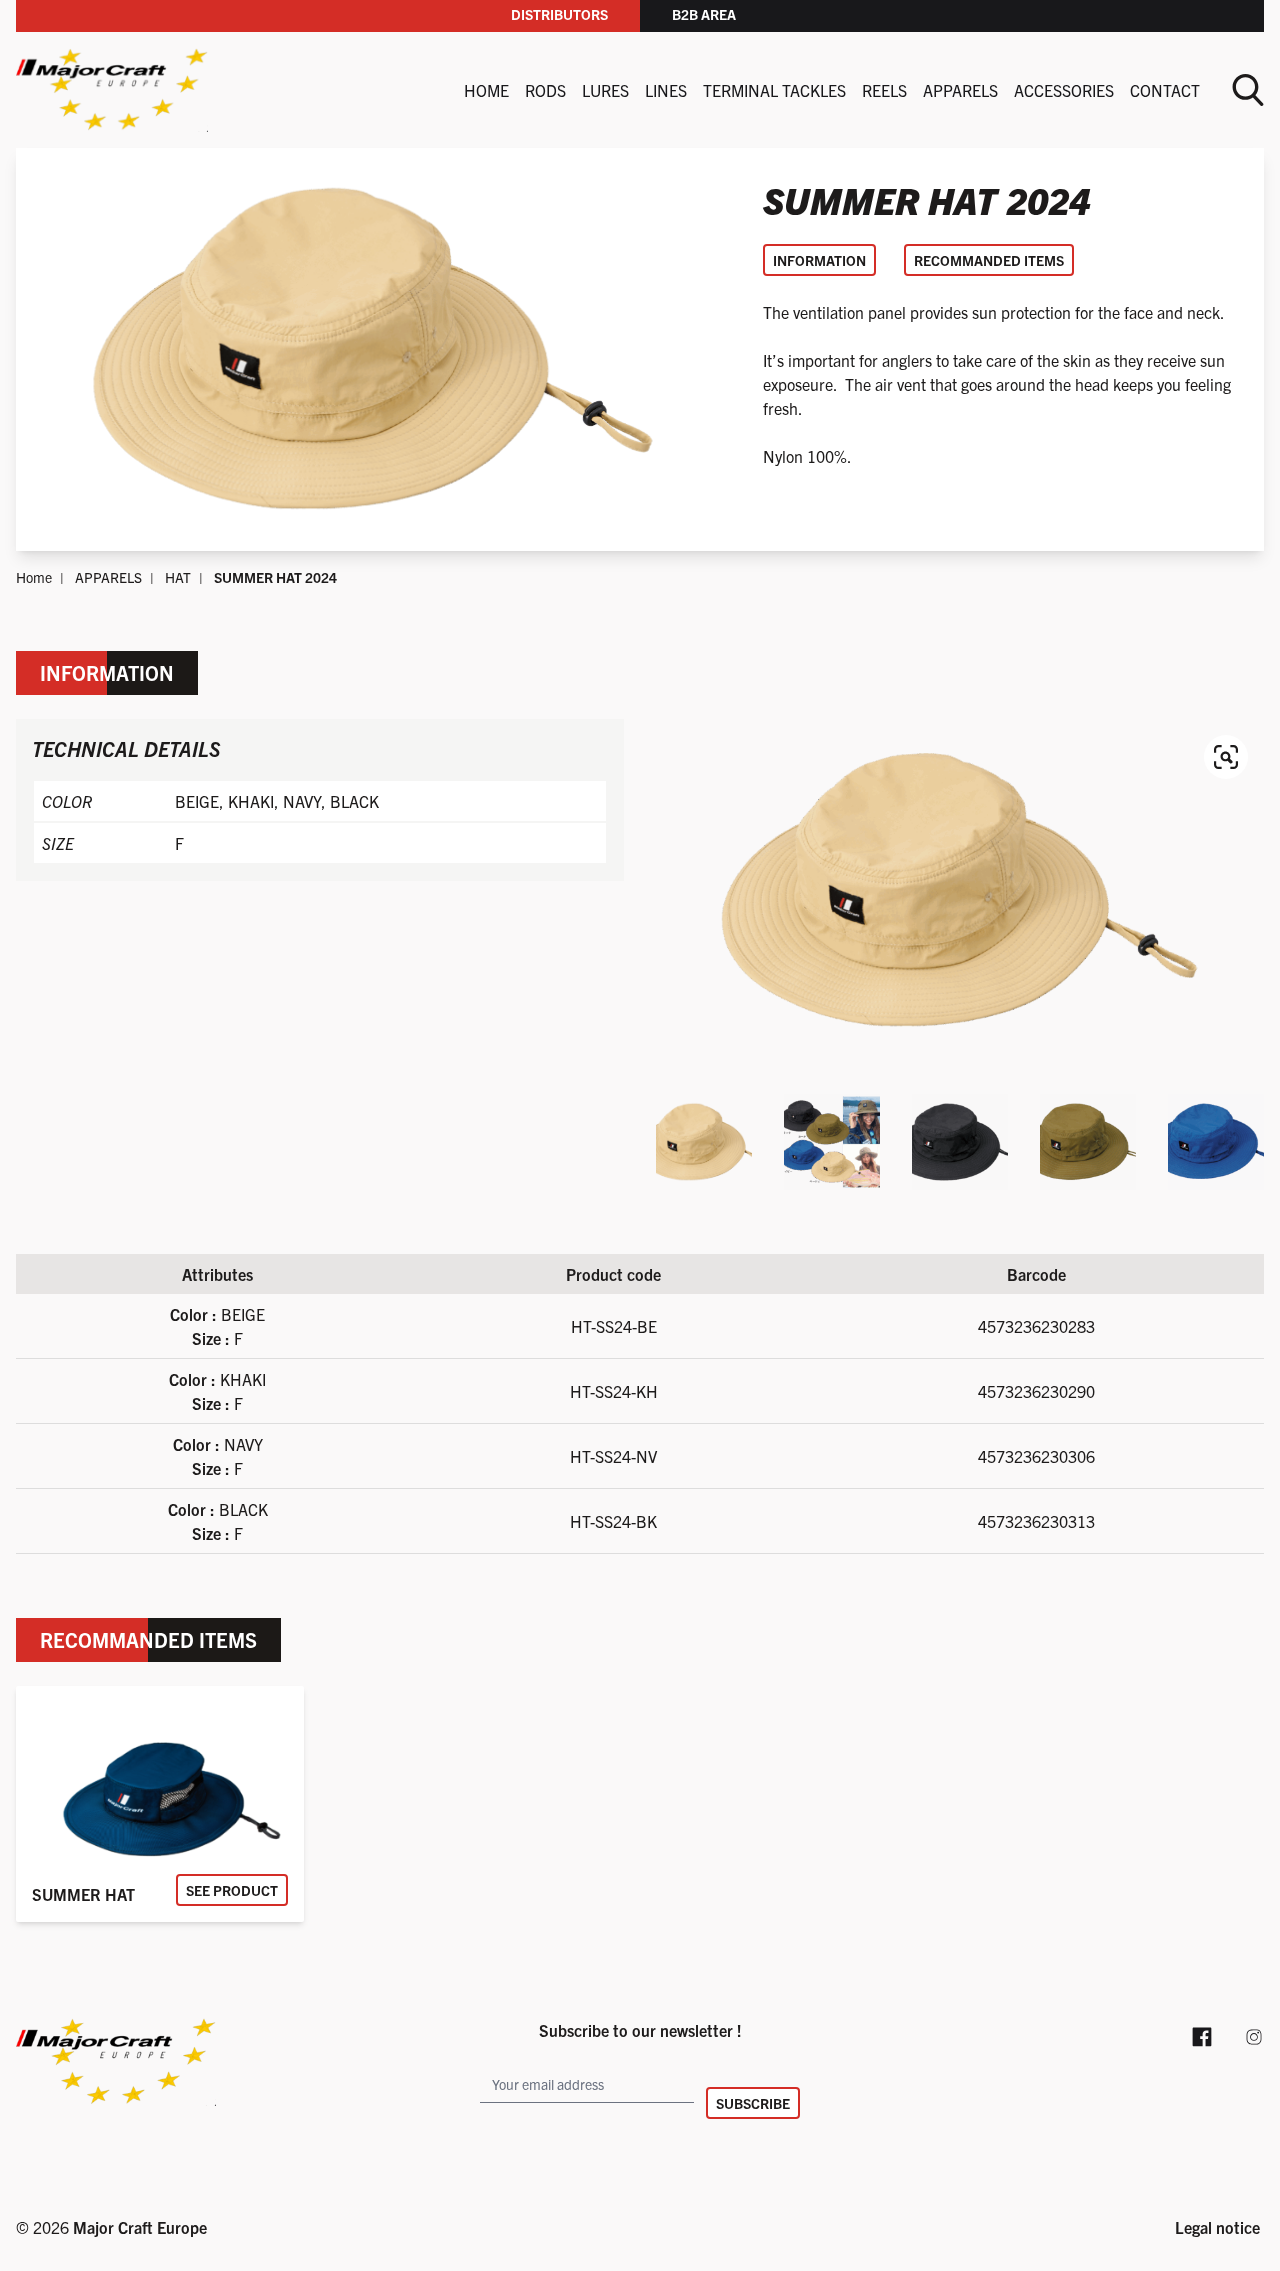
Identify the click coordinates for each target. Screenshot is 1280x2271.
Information (819, 260)
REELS (884, 90)
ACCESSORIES (1064, 90)
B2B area (704, 14)
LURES (605, 90)
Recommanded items (989, 260)
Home (486, 90)
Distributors (559, 14)
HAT (178, 577)
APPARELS (960, 90)
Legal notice (1217, 2227)
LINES (666, 90)
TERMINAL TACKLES (774, 90)
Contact (1165, 90)
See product (232, 1890)
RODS (545, 90)
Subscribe (753, 2103)
